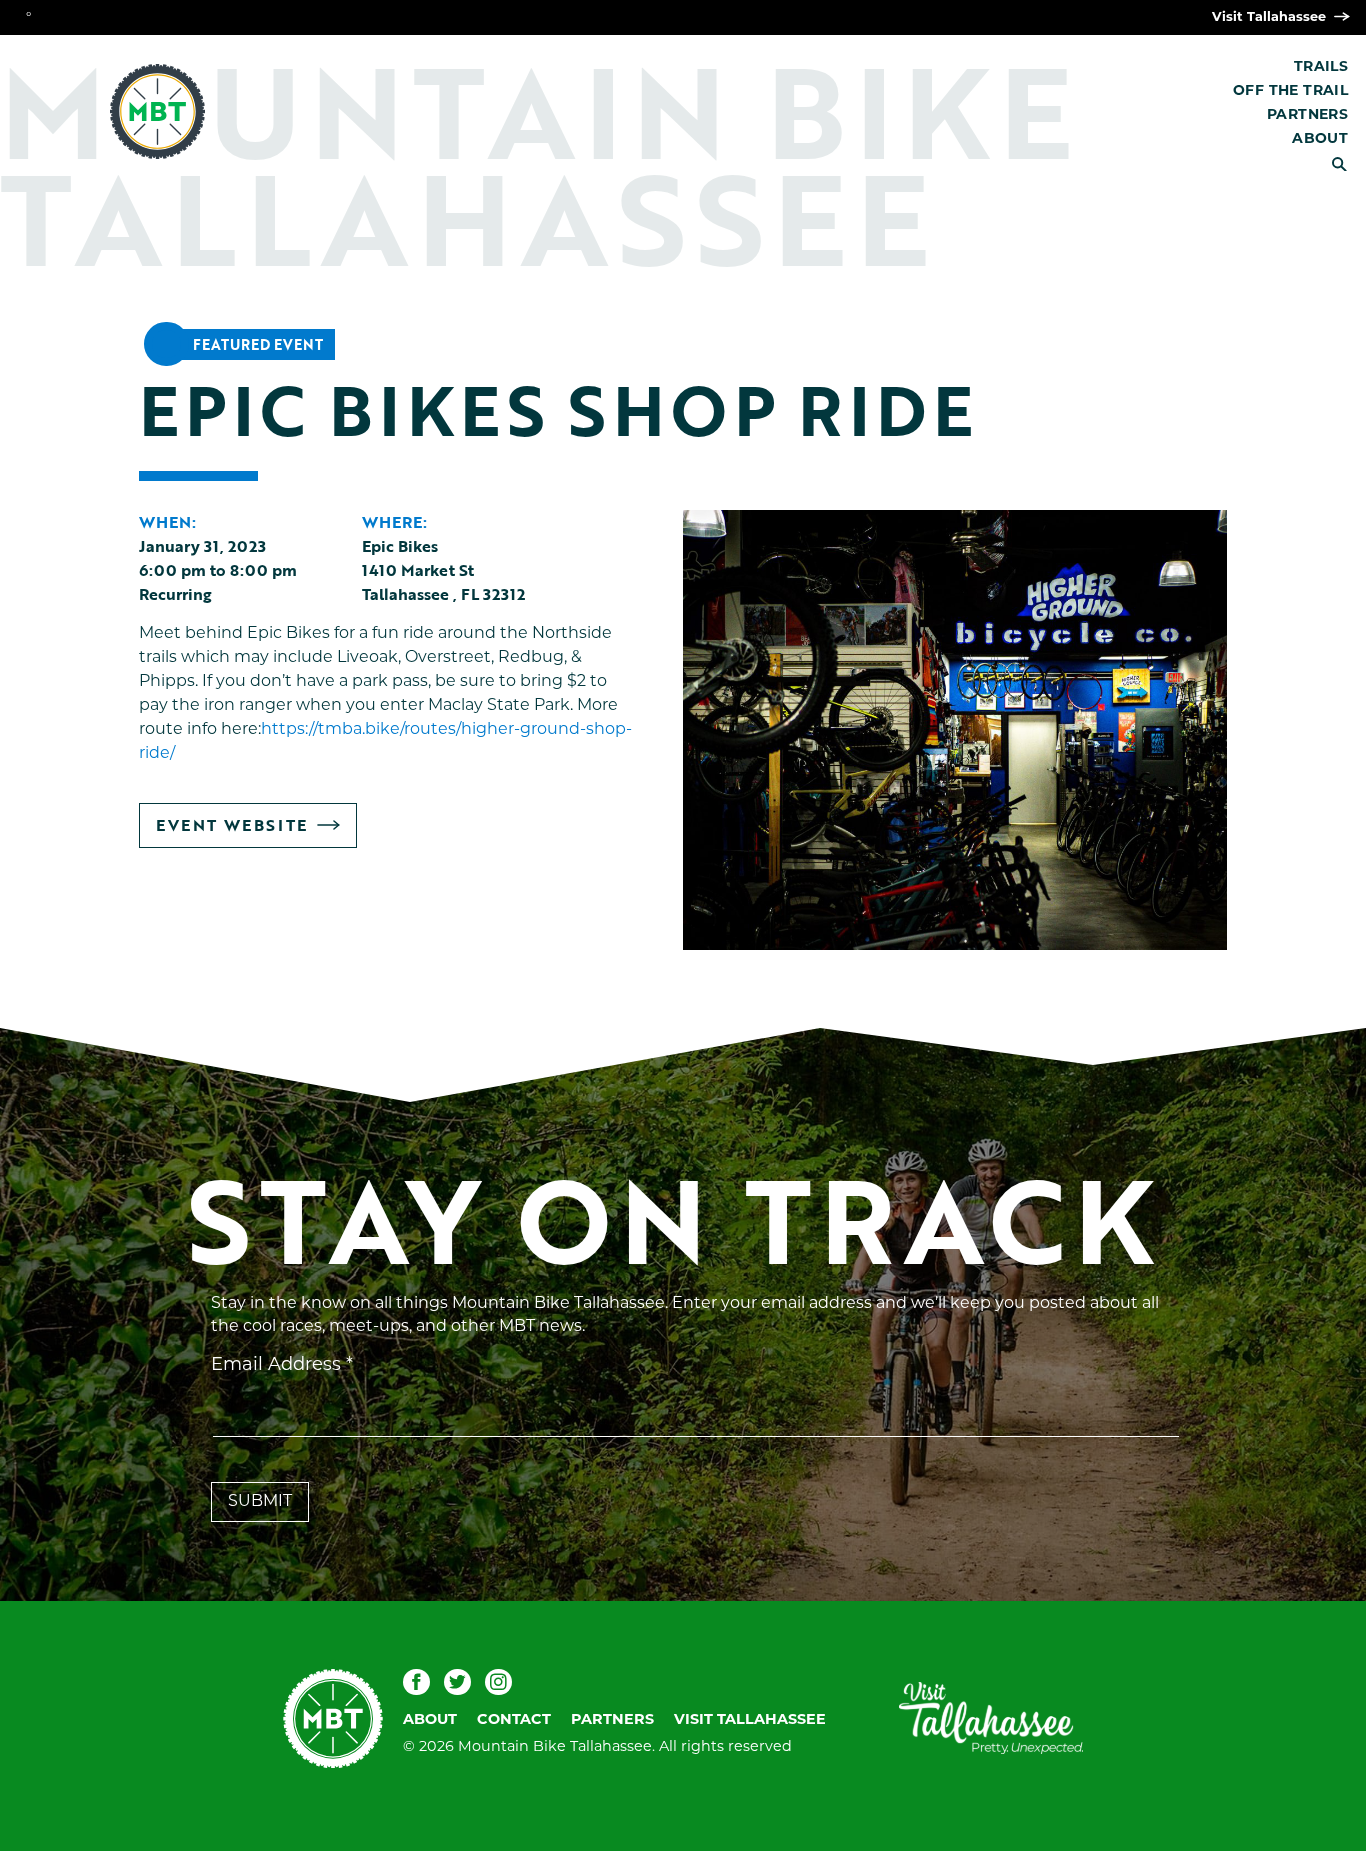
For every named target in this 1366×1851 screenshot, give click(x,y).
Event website (231, 830)
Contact (514, 1720)
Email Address (282, 1366)
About (1320, 139)
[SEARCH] (1348, 164)
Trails (1321, 67)
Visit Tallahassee (1271, 17)
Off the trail (1290, 91)
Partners (1307, 115)
